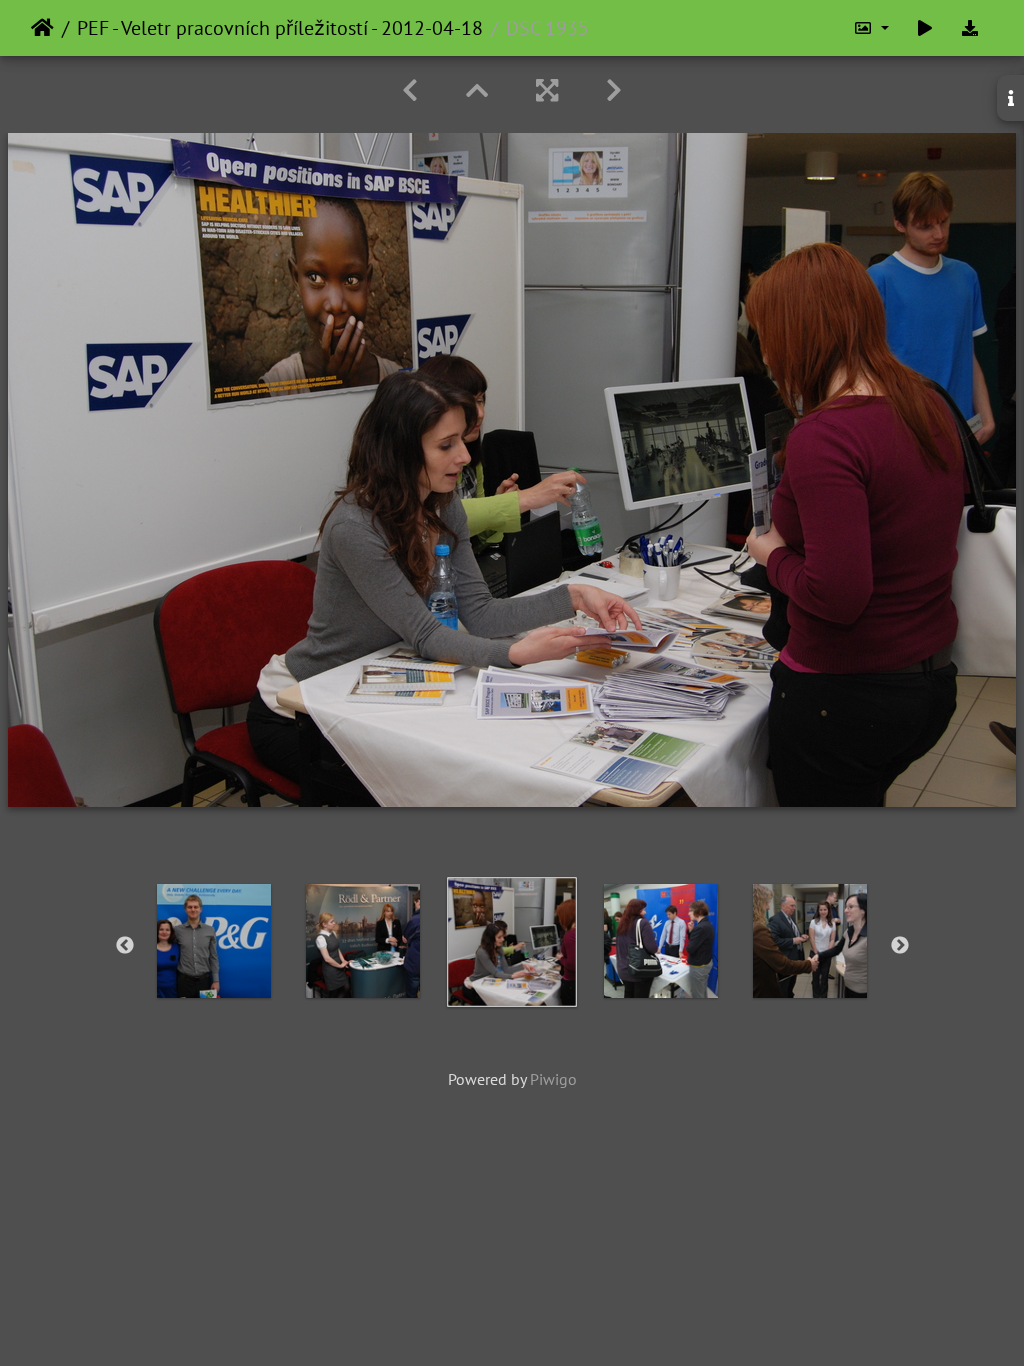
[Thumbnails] (477, 90)
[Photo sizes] (871, 28)
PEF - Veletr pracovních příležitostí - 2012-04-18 (280, 28)
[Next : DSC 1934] (614, 90)
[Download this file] (970, 28)
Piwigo (553, 1079)
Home (42, 28)
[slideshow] (925, 28)
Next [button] (900, 946)
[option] (214, 941)
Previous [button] (125, 946)
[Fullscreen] (547, 90)
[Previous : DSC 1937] (410, 90)
